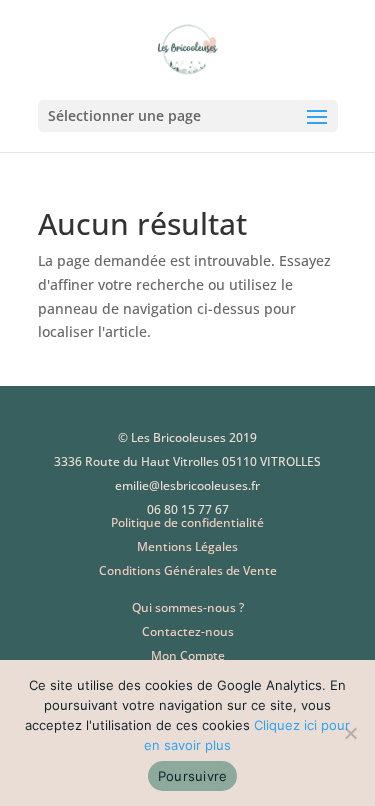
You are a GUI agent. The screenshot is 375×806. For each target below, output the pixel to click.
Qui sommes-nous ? (188, 607)
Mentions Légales (187, 546)
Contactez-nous (188, 631)
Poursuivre (193, 776)
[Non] (350, 733)
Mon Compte (188, 655)
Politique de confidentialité (187, 522)
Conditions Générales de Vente (188, 570)
